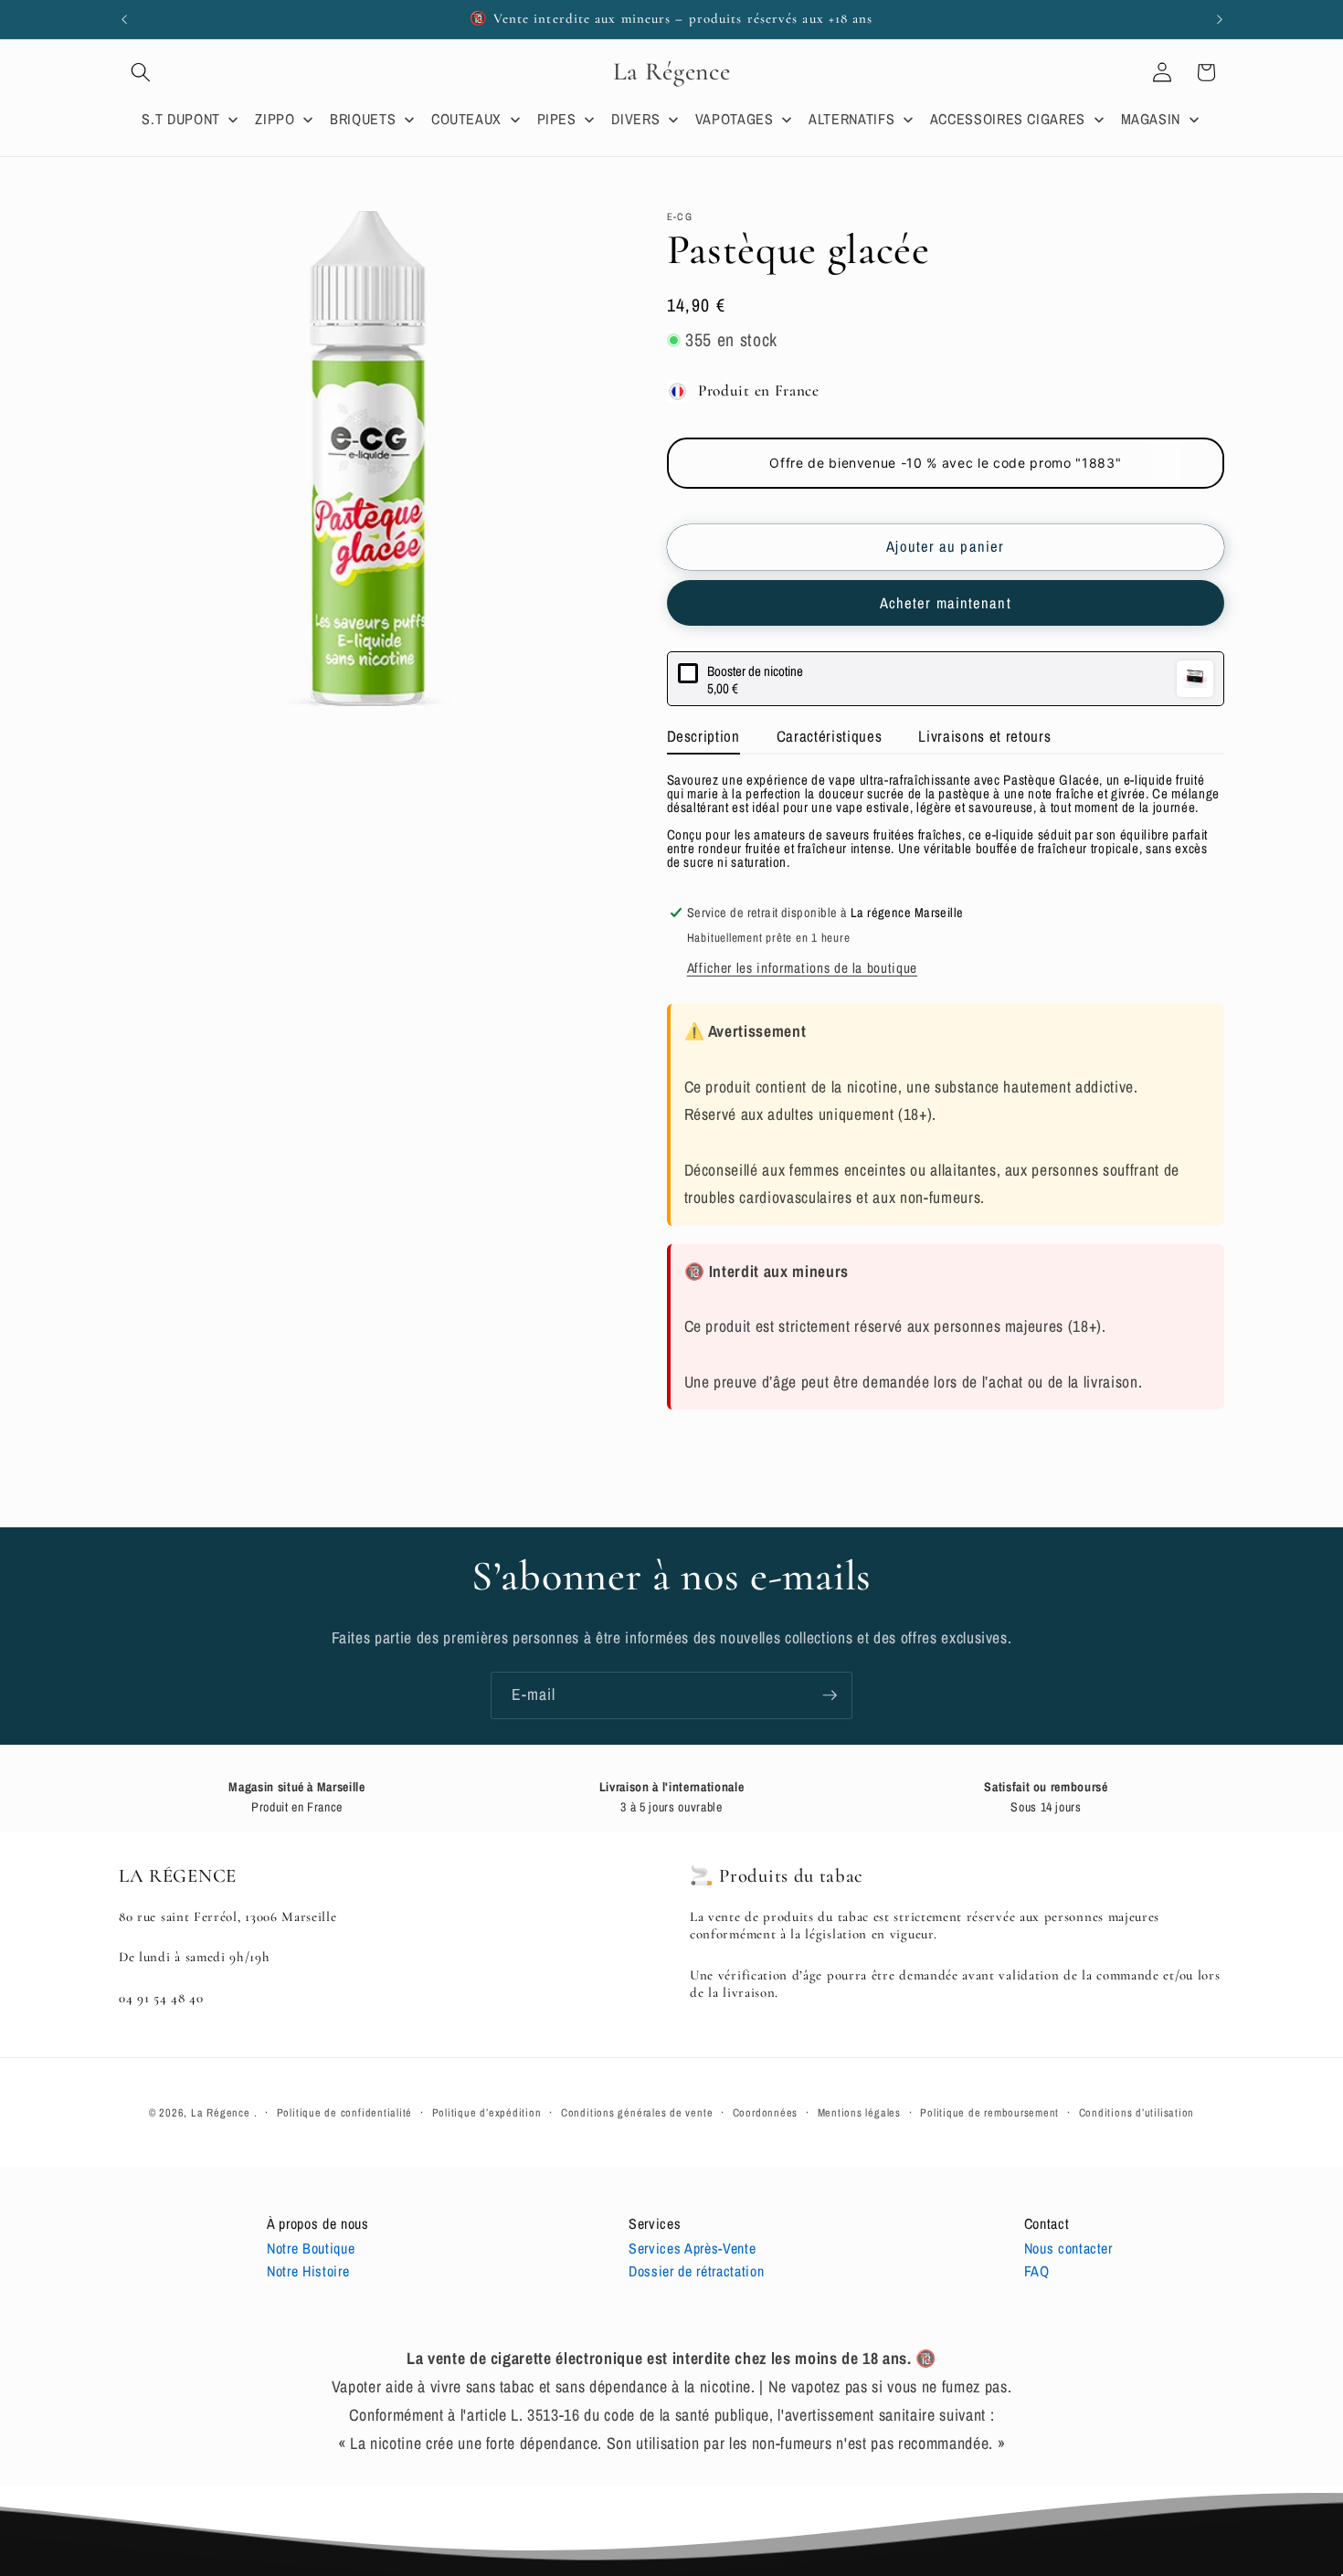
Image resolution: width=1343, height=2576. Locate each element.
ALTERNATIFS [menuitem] (851, 119)
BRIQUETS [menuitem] (363, 119)
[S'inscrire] (830, 1695)
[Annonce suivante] (1220, 19)
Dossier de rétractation (696, 2271)
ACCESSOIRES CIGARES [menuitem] (1008, 119)
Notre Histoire (308, 2271)
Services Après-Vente (692, 2248)
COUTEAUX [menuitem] (466, 119)
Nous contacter (1068, 2248)
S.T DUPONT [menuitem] (181, 119)
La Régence (221, 2112)
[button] (141, 72)
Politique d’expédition (487, 2112)
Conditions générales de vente (637, 2112)
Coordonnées (765, 2112)
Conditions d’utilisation (1137, 2112)
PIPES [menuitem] (557, 119)
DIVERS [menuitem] (635, 119)
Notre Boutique (311, 2248)
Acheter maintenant (946, 604)
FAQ (1037, 2271)
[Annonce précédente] (124, 19)
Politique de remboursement (989, 2112)
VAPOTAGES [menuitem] (735, 119)
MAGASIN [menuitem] (1151, 119)
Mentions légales (859, 2112)
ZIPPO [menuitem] (275, 119)
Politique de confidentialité (345, 2112)
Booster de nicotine (755, 672)
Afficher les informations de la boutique (802, 969)
